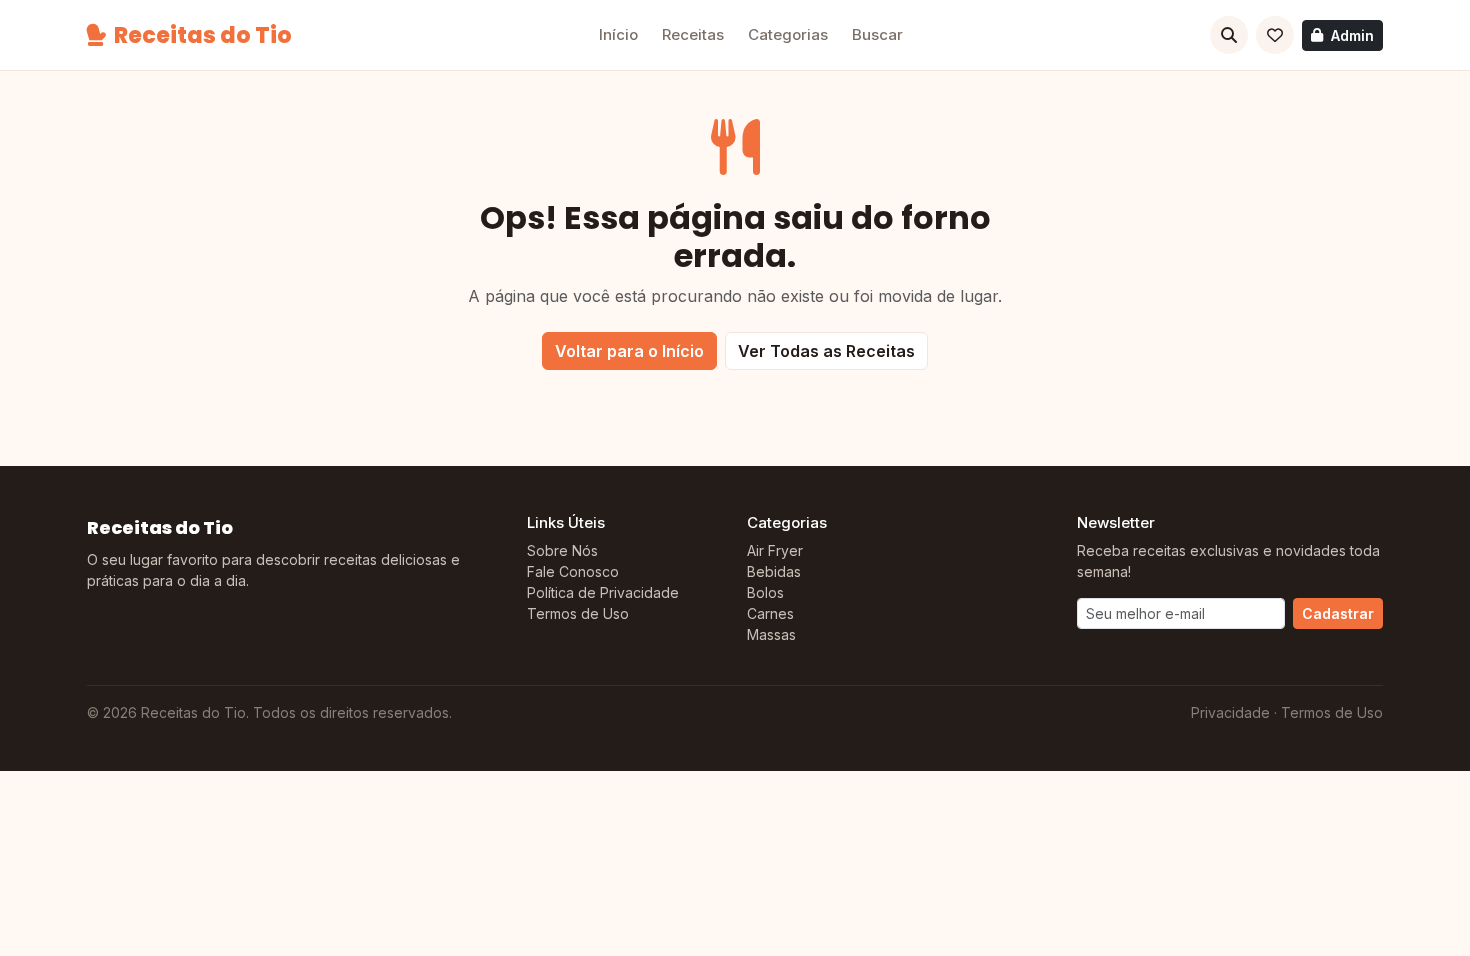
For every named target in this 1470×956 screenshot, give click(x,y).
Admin (1352, 35)
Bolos (765, 592)
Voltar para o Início (629, 351)
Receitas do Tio (203, 35)
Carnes (770, 613)
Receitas (693, 34)
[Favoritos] (1275, 35)
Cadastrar (1338, 613)
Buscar (877, 34)
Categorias (788, 34)
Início (618, 34)
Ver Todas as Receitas (826, 351)
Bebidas (774, 571)
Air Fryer (775, 550)
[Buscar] (1229, 35)
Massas (771, 634)
